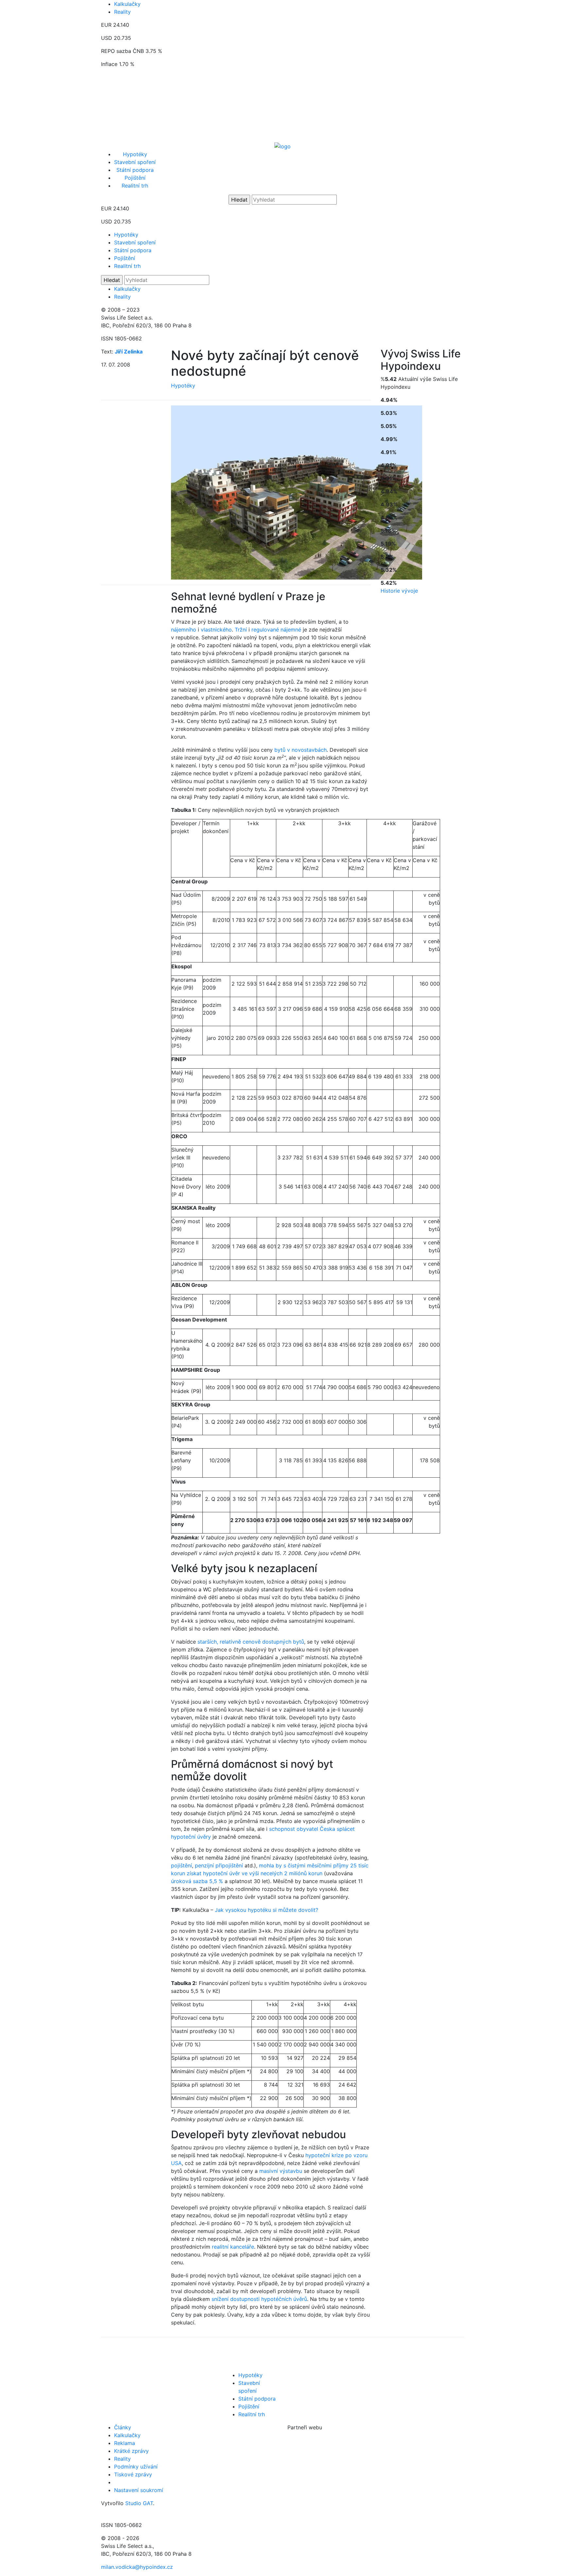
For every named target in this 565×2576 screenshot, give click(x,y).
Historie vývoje (399, 591)
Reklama (125, 2443)
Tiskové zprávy (133, 2474)
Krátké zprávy (131, 2451)
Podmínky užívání (136, 2467)
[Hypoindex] (282, 146)
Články (123, 2427)
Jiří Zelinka (129, 352)
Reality (122, 12)
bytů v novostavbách (300, 750)
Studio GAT (139, 2503)
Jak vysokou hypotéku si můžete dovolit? (266, 1910)
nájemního (184, 630)
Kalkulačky (127, 4)
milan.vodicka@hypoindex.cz (137, 2567)
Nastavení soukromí (139, 2490)
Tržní (241, 630)
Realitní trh (135, 186)
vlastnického (216, 630)
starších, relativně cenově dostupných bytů (251, 1642)
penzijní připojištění (219, 1865)
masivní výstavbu (281, 2171)
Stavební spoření (135, 162)
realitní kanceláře (233, 2247)
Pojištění (135, 178)
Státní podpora (135, 170)
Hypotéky (135, 154)
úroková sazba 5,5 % (197, 1881)
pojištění (181, 1865)
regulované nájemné (276, 630)
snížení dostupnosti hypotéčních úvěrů (259, 2299)
